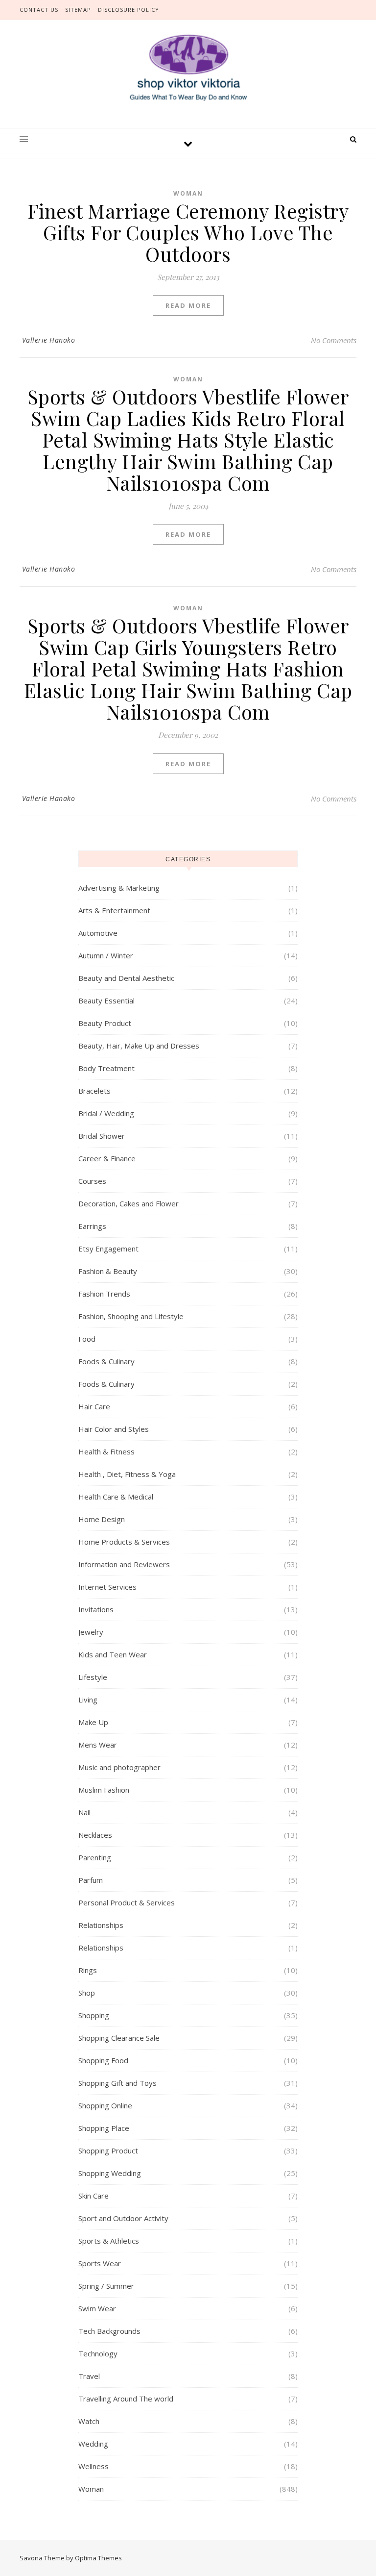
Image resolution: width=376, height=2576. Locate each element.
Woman (188, 193)
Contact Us (39, 10)
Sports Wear (100, 2263)
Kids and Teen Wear (113, 1654)
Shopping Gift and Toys (117, 2083)
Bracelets (94, 1091)
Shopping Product (108, 2151)
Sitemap (78, 10)
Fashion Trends (104, 1294)
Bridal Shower (102, 1136)
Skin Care (94, 2196)
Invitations (96, 1609)
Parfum (91, 1880)
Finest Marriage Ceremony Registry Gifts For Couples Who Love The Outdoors (188, 232)
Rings (88, 1970)
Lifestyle (93, 1677)
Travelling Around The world (126, 2399)
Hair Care (94, 1406)
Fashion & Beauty (108, 1271)
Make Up (93, 1722)
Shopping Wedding (110, 2173)
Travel (89, 2376)
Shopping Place (104, 2128)
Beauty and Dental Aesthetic (126, 978)
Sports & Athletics (109, 2241)
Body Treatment (106, 1068)
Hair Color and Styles (114, 1429)
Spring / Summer (106, 2286)
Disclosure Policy (129, 10)
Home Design (102, 1519)
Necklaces (95, 1835)
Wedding (93, 2444)
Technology (98, 2353)
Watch (89, 2421)
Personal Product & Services (127, 1902)
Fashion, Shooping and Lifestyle (131, 1316)
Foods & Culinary (106, 1361)
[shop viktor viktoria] (188, 68)
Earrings (92, 1226)
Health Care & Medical (116, 1497)
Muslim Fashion (104, 1790)
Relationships (101, 1925)
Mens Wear (98, 1745)
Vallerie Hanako (49, 340)
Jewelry (91, 1632)
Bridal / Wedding (106, 1113)
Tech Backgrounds (109, 2331)
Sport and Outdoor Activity (123, 2218)
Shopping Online (105, 2105)
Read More (188, 305)
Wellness (94, 2466)
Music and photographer (119, 1767)
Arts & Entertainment (114, 910)
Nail (84, 1812)
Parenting (95, 1857)
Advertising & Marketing (119, 888)
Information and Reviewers (124, 1564)
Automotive (98, 933)
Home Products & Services (124, 1542)
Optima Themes (98, 2558)
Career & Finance (107, 1158)
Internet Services (107, 1587)
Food (87, 1339)
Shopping (94, 2015)
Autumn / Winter (106, 955)
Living (88, 1700)
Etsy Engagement (108, 1249)
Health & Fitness (106, 1451)
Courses (92, 1181)
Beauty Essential (106, 1000)
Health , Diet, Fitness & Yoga (127, 1474)
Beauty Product (105, 1023)
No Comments (334, 340)
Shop (87, 1993)
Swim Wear (97, 2308)
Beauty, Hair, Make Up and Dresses (139, 1046)
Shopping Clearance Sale (119, 2038)
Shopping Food (103, 2060)
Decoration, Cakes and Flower (129, 1203)
